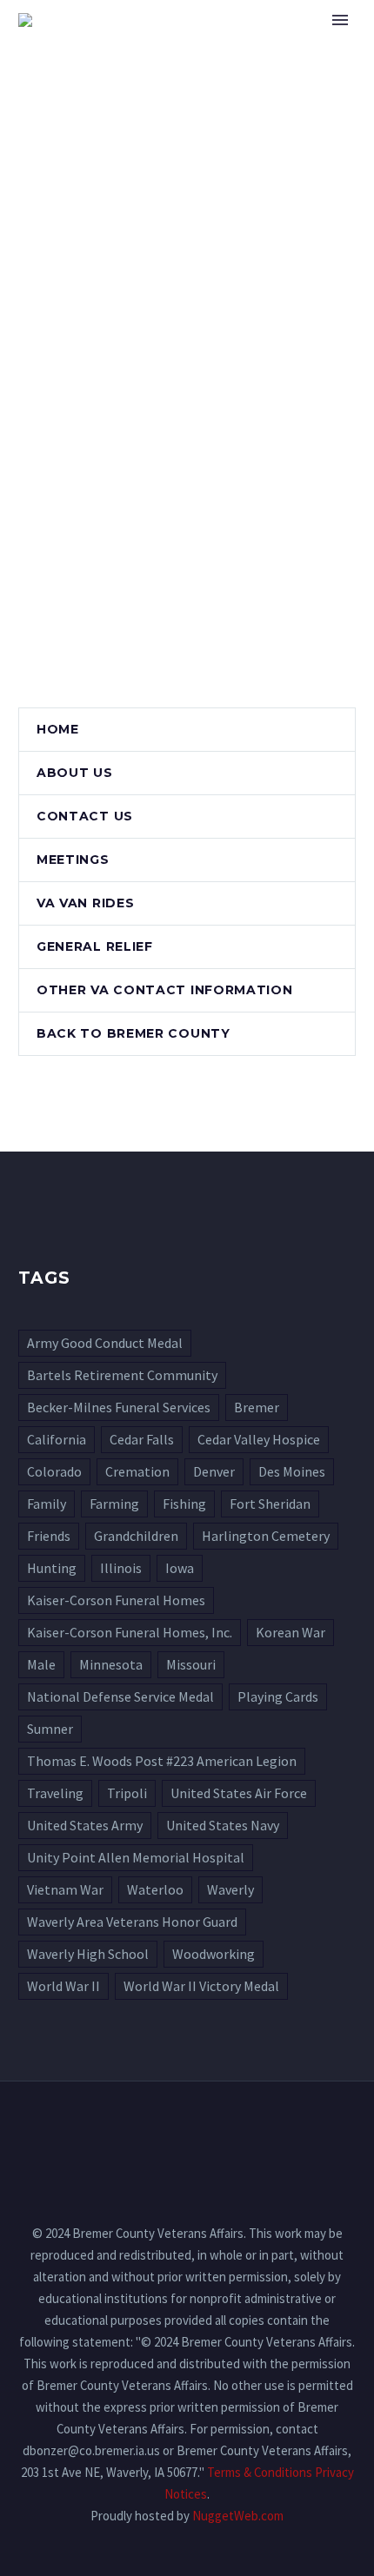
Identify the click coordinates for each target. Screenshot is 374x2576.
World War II (63, 1986)
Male (41, 1664)
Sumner (50, 1729)
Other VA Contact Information (165, 990)
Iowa (180, 1568)
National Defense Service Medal (120, 1696)
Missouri (191, 1664)
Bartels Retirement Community (122, 1375)
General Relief (95, 946)
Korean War (291, 1632)
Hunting (52, 1568)
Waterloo (155, 1889)
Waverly (230, 1889)
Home (261, 46)
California (57, 1439)
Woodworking (214, 1954)
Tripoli (127, 1793)
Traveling (55, 1793)
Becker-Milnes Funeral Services (119, 1407)
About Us (75, 773)
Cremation (137, 1471)
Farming (114, 1504)
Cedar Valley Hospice (259, 1439)
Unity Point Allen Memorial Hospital (136, 1857)
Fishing (184, 1504)
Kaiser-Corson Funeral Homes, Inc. (130, 1632)
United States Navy (223, 1825)
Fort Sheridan (270, 1504)
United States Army (85, 1825)
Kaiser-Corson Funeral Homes (116, 1600)
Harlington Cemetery (266, 1536)
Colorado (54, 1471)
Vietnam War (65, 1889)
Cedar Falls (142, 1439)
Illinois (121, 1568)
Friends (49, 1536)
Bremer (257, 1407)
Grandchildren (136, 1536)
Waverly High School (88, 1954)
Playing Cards (278, 1696)
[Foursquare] (187, 2128)
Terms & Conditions (260, 2472)
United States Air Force (239, 1793)
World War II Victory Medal (201, 1986)
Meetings (73, 860)
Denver (214, 1471)
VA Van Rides (85, 903)
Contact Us (85, 816)
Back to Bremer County (134, 1033)
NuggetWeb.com (238, 2516)
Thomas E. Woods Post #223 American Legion (162, 1761)
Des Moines (292, 1471)
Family (47, 1504)
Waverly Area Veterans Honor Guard (132, 1922)
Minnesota (111, 1664)
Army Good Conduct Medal (105, 1343)
